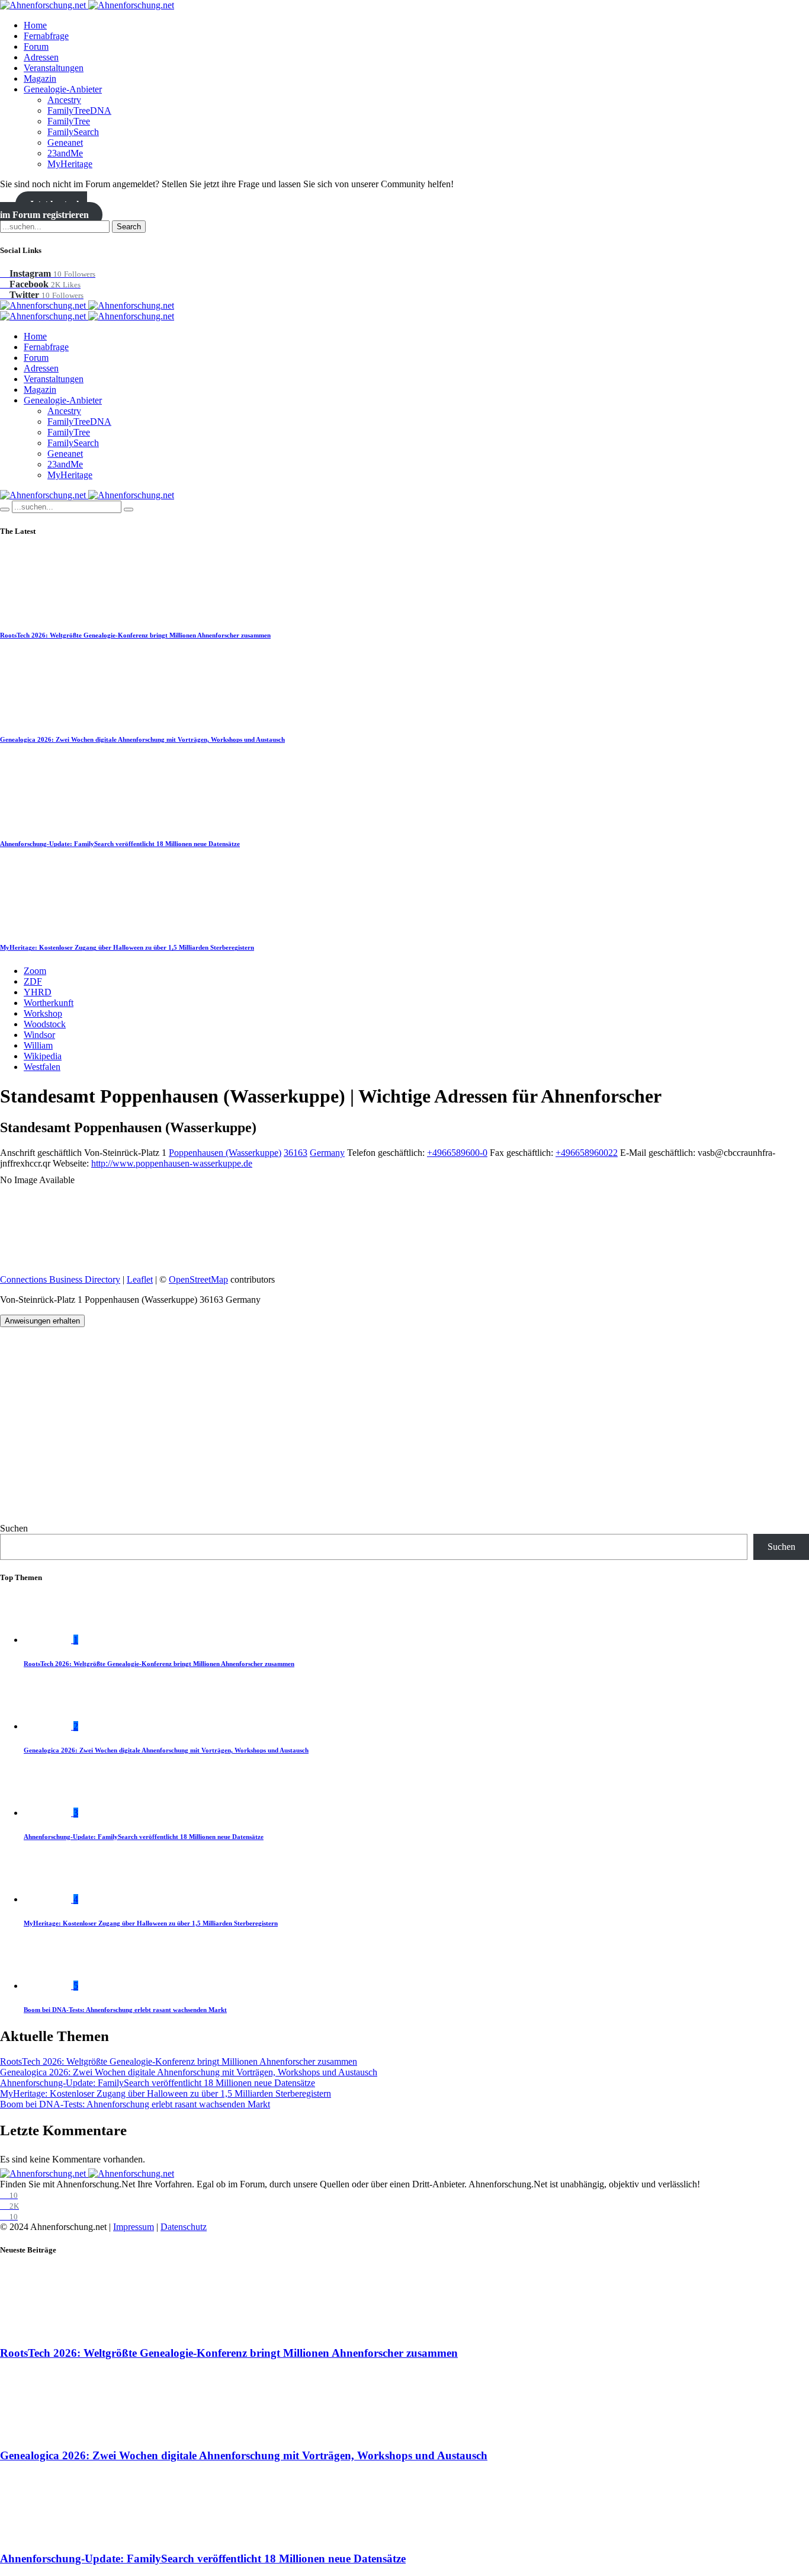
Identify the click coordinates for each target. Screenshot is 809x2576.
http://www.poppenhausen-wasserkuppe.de (172, 1163)
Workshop (43, 1013)
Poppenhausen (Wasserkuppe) (225, 1153)
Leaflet (140, 1279)
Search (129, 227)
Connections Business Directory (60, 1279)
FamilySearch (73, 132)
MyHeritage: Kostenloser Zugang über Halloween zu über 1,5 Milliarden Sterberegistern (127, 947)
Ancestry (64, 100)
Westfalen (42, 1067)
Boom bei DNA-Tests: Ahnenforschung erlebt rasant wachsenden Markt (125, 2010)
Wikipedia (43, 1056)
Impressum (134, 2227)
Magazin (40, 79)
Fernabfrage (46, 36)
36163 (296, 1153)
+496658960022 (587, 1153)
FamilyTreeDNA (79, 110)
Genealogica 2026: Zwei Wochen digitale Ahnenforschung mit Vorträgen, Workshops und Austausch (142, 739)
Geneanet (65, 142)
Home (35, 25)
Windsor (39, 1035)
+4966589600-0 (457, 1153)
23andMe (65, 153)
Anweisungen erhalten (42, 1321)
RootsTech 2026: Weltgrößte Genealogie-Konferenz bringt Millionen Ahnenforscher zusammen (135, 635)
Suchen (14, 1528)
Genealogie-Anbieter (63, 89)
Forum (36, 47)
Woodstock (45, 1024)
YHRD (38, 992)
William (38, 1045)
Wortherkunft (49, 1003)
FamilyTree (69, 121)
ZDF (33, 981)
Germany (327, 1153)
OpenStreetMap (198, 1279)
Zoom (35, 971)
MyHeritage (70, 164)
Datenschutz (184, 2227)
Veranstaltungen (54, 68)
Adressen (41, 57)
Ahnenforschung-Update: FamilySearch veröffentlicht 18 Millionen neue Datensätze (120, 844)
